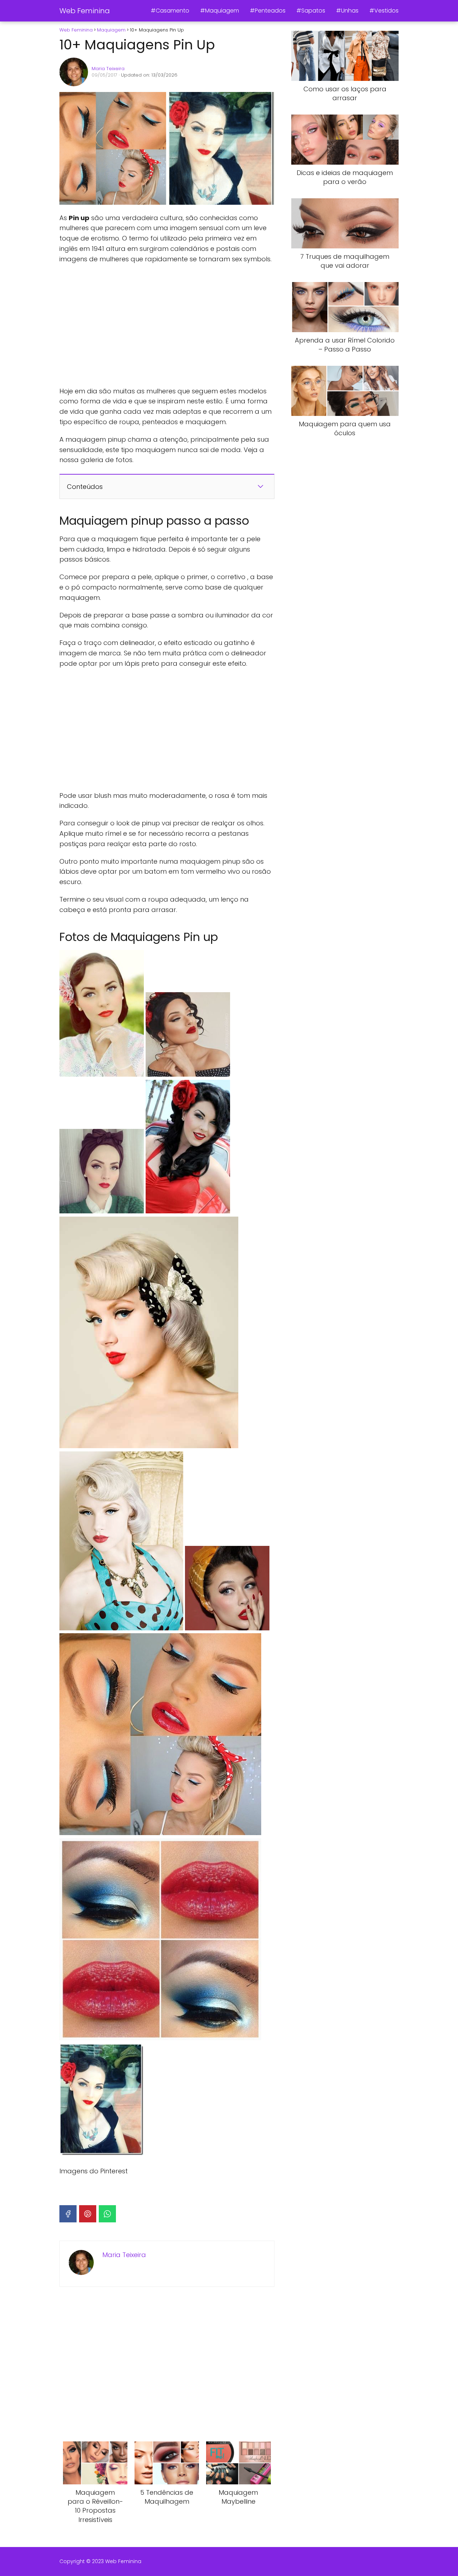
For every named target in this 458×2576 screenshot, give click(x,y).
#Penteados (268, 11)
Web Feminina (85, 11)
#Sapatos (311, 11)
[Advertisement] (167, 325)
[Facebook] (68, 2214)
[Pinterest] (88, 2214)
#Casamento (170, 11)
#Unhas (347, 11)
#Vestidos (384, 11)
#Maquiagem (220, 11)
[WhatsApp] (107, 2214)
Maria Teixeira (108, 69)
